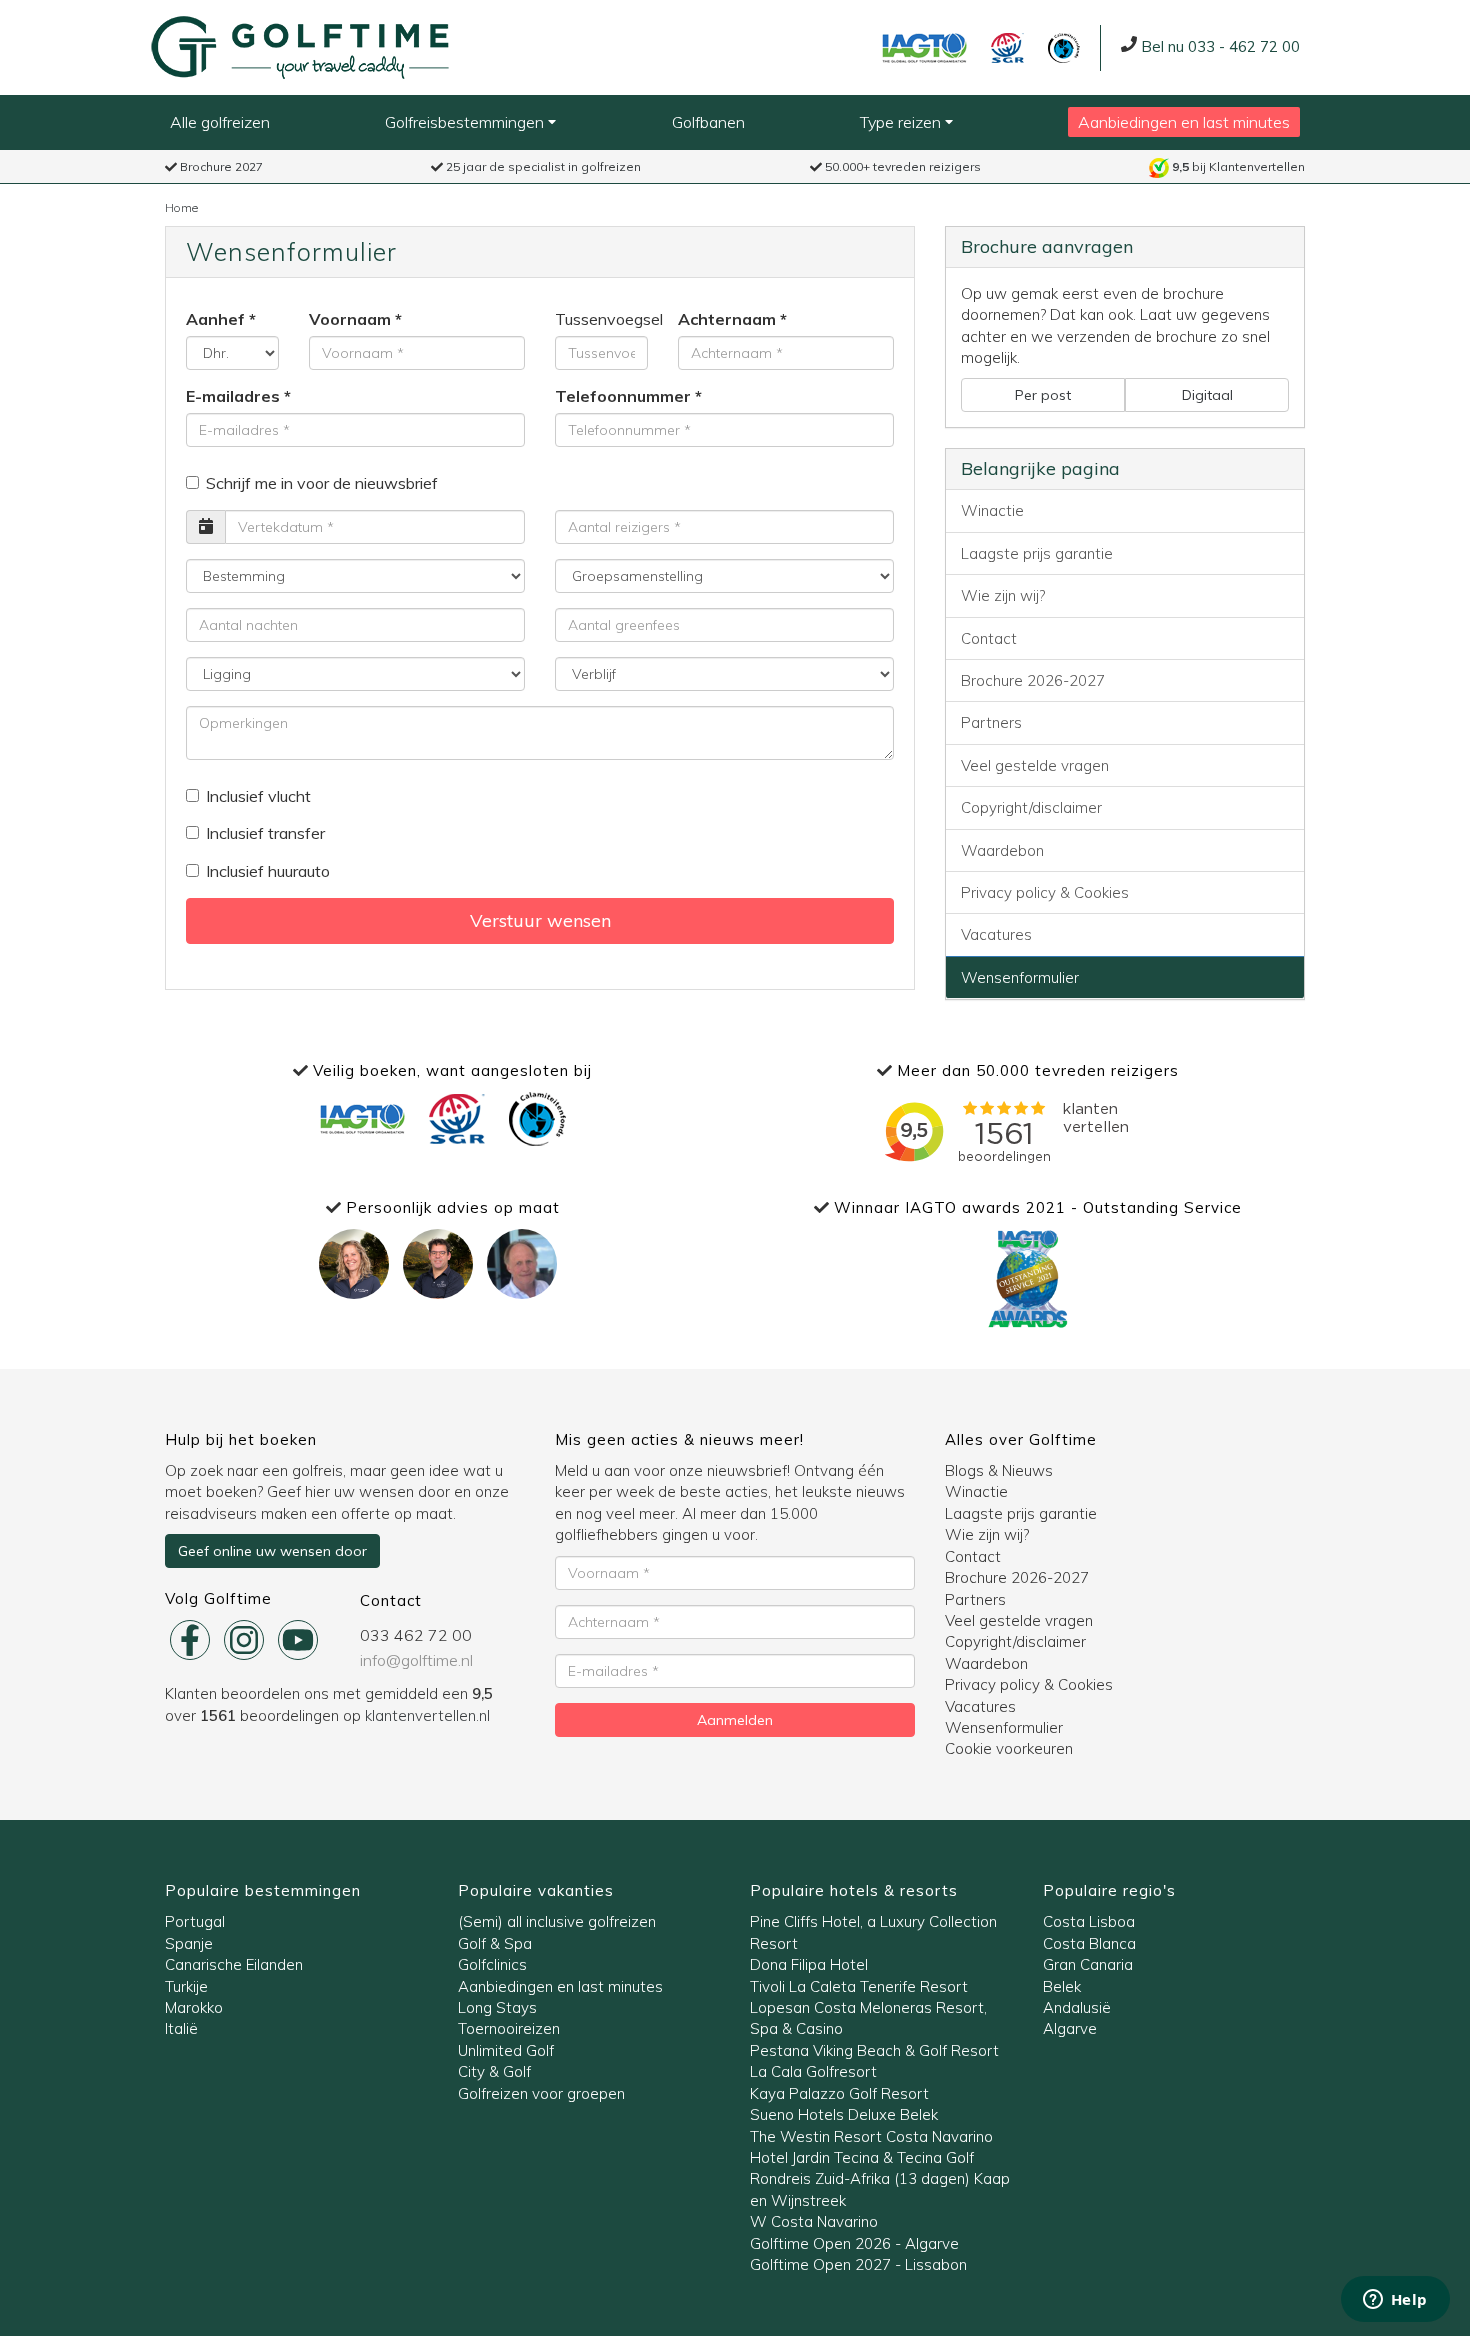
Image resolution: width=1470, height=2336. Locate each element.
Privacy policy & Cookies (1045, 892)
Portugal (195, 1921)
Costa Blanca (1089, 1943)
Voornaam (350, 319)
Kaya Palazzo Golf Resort (839, 2093)
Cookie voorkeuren (1009, 1748)
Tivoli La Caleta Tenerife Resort (859, 1986)
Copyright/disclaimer (1031, 807)
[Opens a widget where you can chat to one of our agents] (1395, 2301)
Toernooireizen (509, 2028)
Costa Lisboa (1089, 1921)
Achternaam (727, 319)
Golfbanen (708, 122)
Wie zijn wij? (1003, 595)
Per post (1043, 395)
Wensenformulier (1020, 977)
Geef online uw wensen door (272, 1551)
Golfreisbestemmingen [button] (466, 122)
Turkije (186, 1986)
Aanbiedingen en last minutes (1184, 122)
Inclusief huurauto (268, 871)
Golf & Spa (495, 1943)
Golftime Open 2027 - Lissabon (858, 2264)
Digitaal (1207, 395)
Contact (989, 638)
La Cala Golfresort (813, 2071)
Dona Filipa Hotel (809, 1964)
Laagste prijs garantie (1037, 553)
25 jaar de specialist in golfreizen (542, 166)
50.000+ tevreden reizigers (901, 166)
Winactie (992, 510)
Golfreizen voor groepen (541, 2093)
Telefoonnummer (623, 396)
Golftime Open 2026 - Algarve (854, 2243)
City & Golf (494, 2071)
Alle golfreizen (220, 122)
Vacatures (996, 934)
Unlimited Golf (506, 2050)
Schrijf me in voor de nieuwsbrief (322, 483)
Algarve (1070, 2028)
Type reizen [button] (902, 122)
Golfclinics (492, 1964)
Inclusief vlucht (258, 796)
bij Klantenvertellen (1238, 166)
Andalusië (1077, 2007)
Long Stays (497, 2007)
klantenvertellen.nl (427, 1715)
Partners (991, 722)
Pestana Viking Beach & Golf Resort (874, 2050)
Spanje (189, 1943)
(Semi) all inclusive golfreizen (557, 1921)
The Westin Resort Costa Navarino (871, 2136)
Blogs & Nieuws (999, 1470)
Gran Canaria (1088, 1964)
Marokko (194, 2007)
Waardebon (1002, 850)
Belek (1062, 1986)
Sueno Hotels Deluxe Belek (844, 2114)
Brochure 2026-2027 (1033, 680)
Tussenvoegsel (601, 319)
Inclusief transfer (265, 833)
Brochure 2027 (220, 166)
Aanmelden (735, 1720)
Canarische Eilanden (234, 1964)
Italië (181, 2028)
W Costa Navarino (814, 2221)
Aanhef (215, 319)
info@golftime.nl (416, 1660)
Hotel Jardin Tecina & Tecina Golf (862, 2157)
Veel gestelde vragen (1035, 765)
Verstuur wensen (540, 920)
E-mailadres (233, 396)
